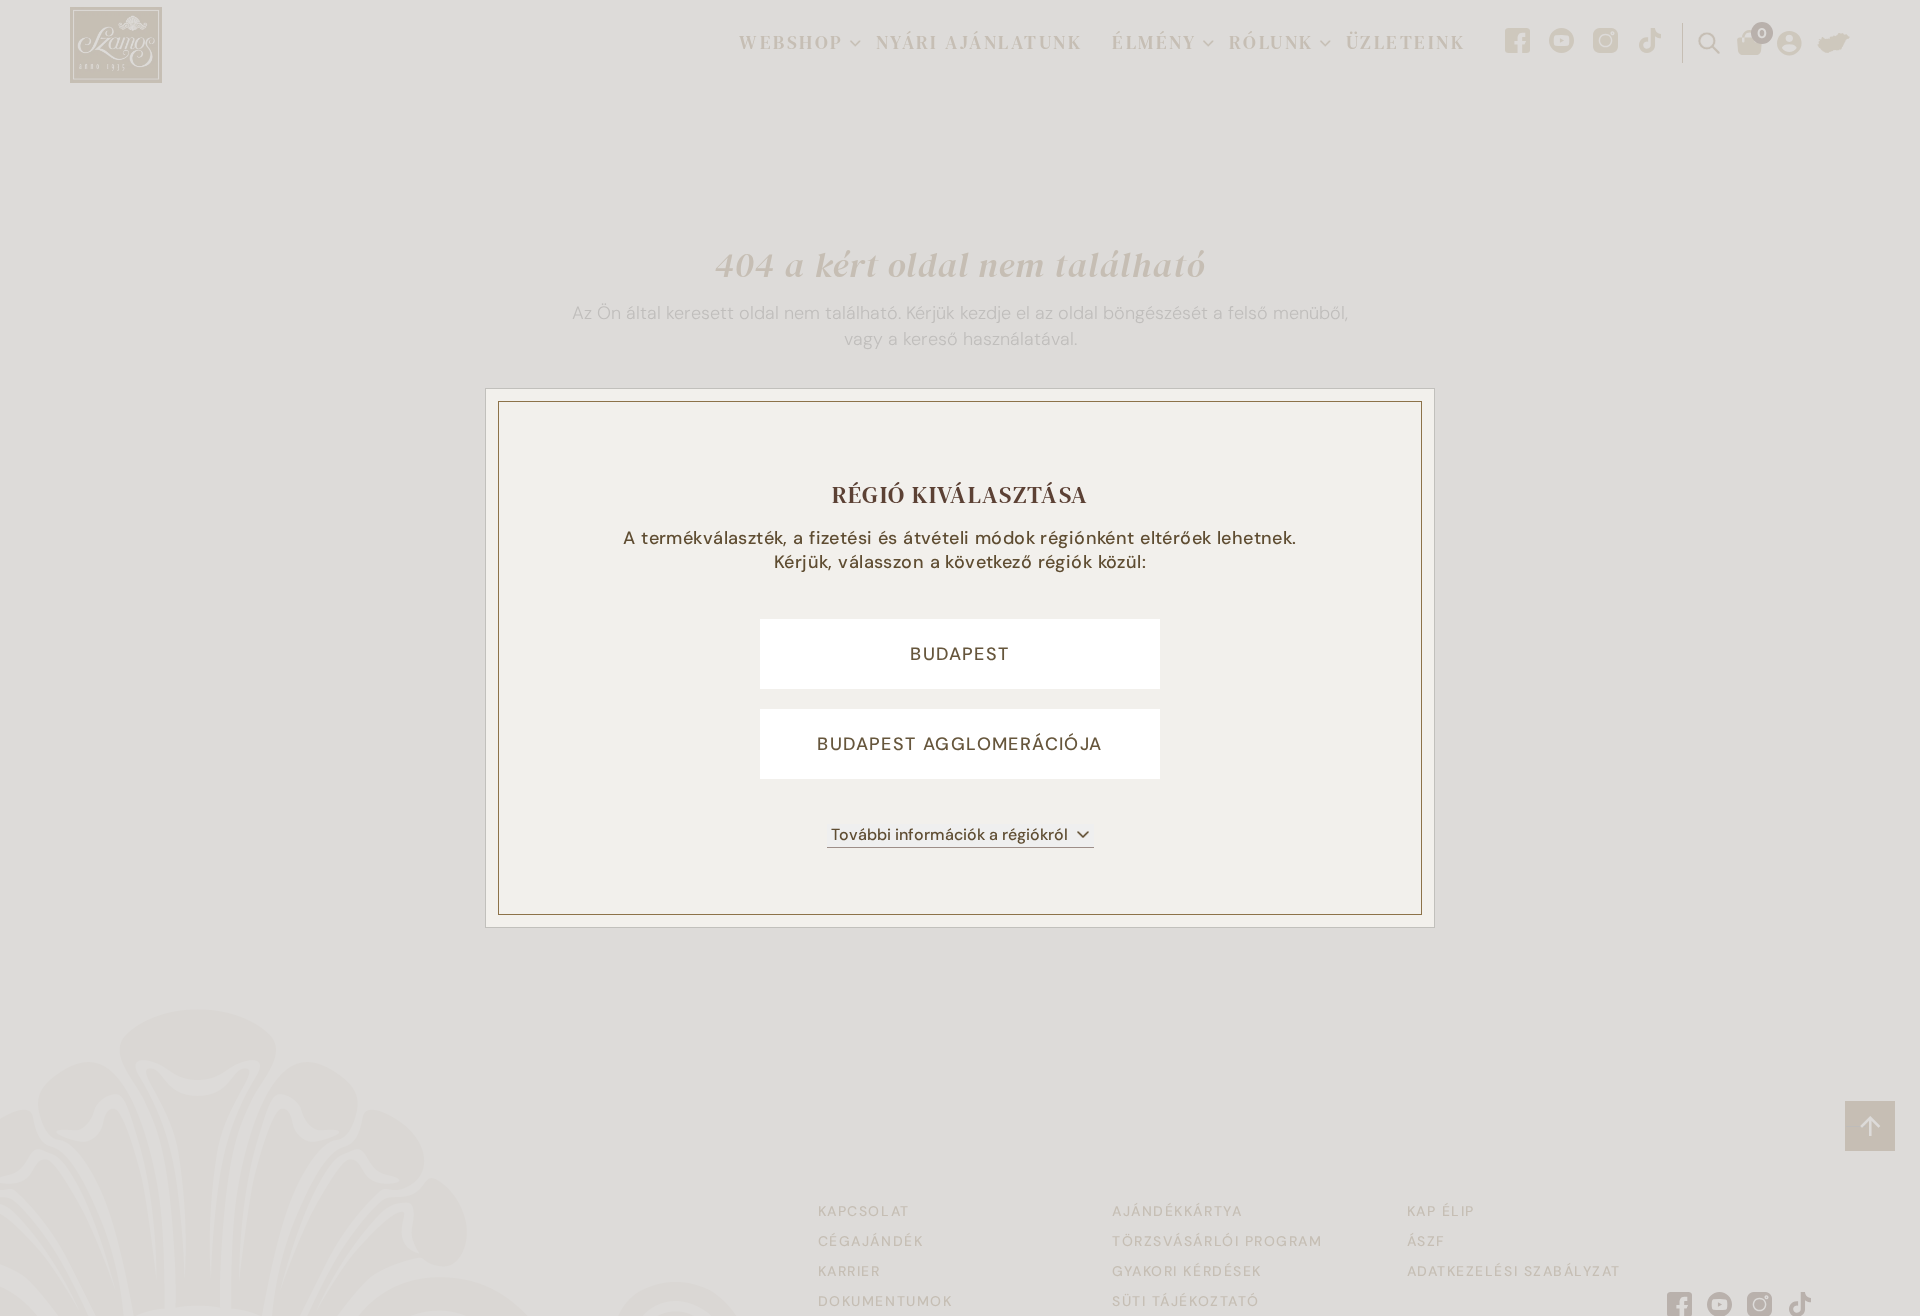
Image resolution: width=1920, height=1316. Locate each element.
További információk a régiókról (949, 834)
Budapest (959, 654)
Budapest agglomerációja (959, 744)
